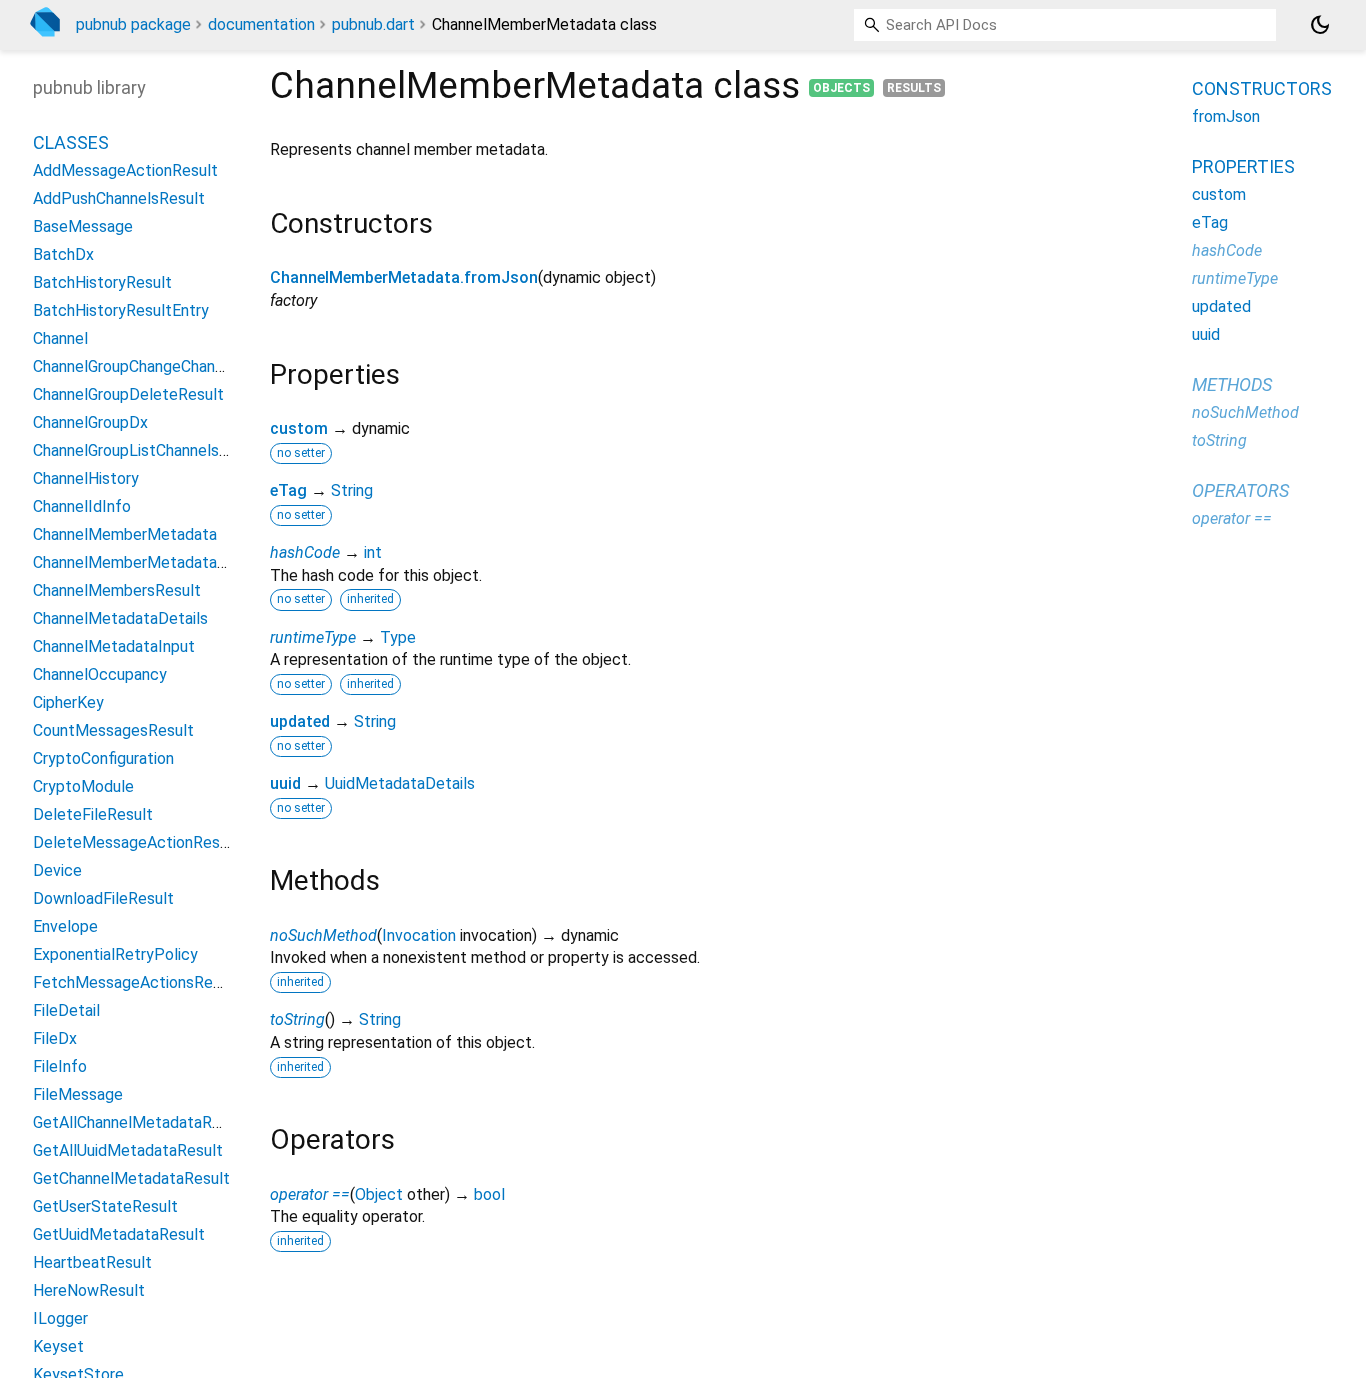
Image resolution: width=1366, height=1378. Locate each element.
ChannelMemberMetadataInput (143, 562)
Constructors (1262, 88)
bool (489, 1194)
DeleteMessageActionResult (136, 842)
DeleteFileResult (93, 814)
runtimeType (313, 637)
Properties (1243, 166)
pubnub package (133, 24)
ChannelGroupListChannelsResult (149, 450)
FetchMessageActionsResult (136, 982)
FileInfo (60, 1066)
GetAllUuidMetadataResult (128, 1150)
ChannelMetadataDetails (120, 618)
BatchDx (63, 254)
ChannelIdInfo (82, 506)
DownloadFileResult (103, 898)
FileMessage (78, 1094)
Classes (71, 142)
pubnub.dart (373, 24)
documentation (261, 24)
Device (57, 870)
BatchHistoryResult (102, 282)
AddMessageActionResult (125, 170)
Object (379, 1194)
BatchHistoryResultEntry (121, 310)
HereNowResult (89, 1290)
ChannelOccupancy (100, 674)
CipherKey (68, 702)
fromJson (1226, 116)
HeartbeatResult (92, 1262)
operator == (310, 1194)
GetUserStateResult (105, 1206)
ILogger (60, 1318)
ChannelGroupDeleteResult (128, 394)
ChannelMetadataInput (114, 646)
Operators (1240, 490)
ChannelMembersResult (117, 590)
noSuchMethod (323, 935)
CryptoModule (83, 786)
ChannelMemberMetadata (125, 534)
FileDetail (66, 1010)
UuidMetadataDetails (400, 783)
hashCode (305, 552)
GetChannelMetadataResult (131, 1178)
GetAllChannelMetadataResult (140, 1122)
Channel (60, 338)
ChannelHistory (86, 478)
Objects (841, 88)
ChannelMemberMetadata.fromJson (404, 277)
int (373, 552)
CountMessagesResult (113, 730)
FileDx (55, 1038)
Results (914, 88)
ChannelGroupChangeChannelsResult (161, 366)
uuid (285, 783)
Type (398, 637)
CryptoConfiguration (103, 758)
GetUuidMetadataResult (119, 1234)
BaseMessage (83, 226)
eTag (288, 490)
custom (299, 428)
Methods (1232, 384)
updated (300, 721)
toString (297, 1019)
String (352, 490)
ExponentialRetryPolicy (115, 954)
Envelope (65, 926)
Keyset (58, 1346)
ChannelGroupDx (90, 422)
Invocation (419, 935)
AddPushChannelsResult (119, 198)
